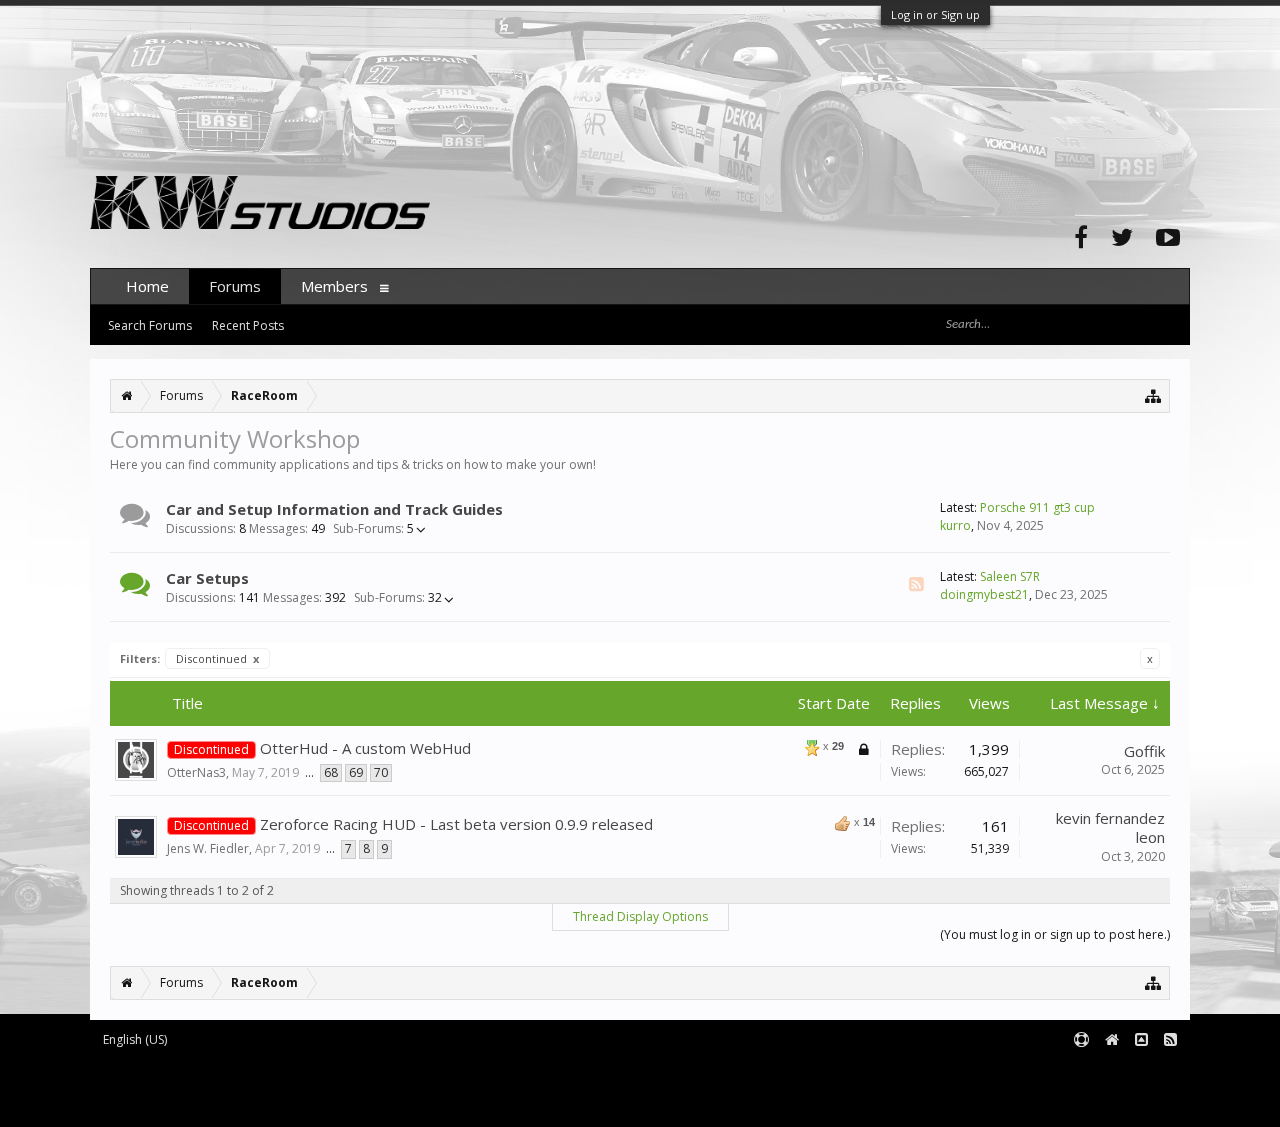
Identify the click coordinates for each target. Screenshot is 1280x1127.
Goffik (1144, 751)
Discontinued (217, 658)
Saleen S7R (1010, 576)
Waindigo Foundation (357, 1087)
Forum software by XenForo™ (256, 1073)
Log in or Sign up (935, 14)
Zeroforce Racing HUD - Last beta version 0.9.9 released (456, 824)
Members (334, 286)
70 (381, 772)
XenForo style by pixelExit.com (261, 1102)
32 (398, 598)
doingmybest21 (984, 594)
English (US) (135, 1039)
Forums (235, 286)
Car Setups (207, 578)
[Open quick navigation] (1153, 395)
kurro (955, 525)
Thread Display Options (640, 916)
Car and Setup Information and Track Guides (334, 509)
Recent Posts (248, 325)
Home (147, 286)
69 (356, 772)
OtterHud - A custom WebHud (365, 748)
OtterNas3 (196, 772)
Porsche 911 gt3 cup (1037, 507)
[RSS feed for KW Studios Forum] (1170, 1040)
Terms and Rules (1140, 1073)
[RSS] (916, 584)
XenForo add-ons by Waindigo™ (178, 1087)
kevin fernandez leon (1110, 828)
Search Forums (150, 325)
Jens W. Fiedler (208, 848)
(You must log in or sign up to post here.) (1055, 934)
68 (331, 772)
